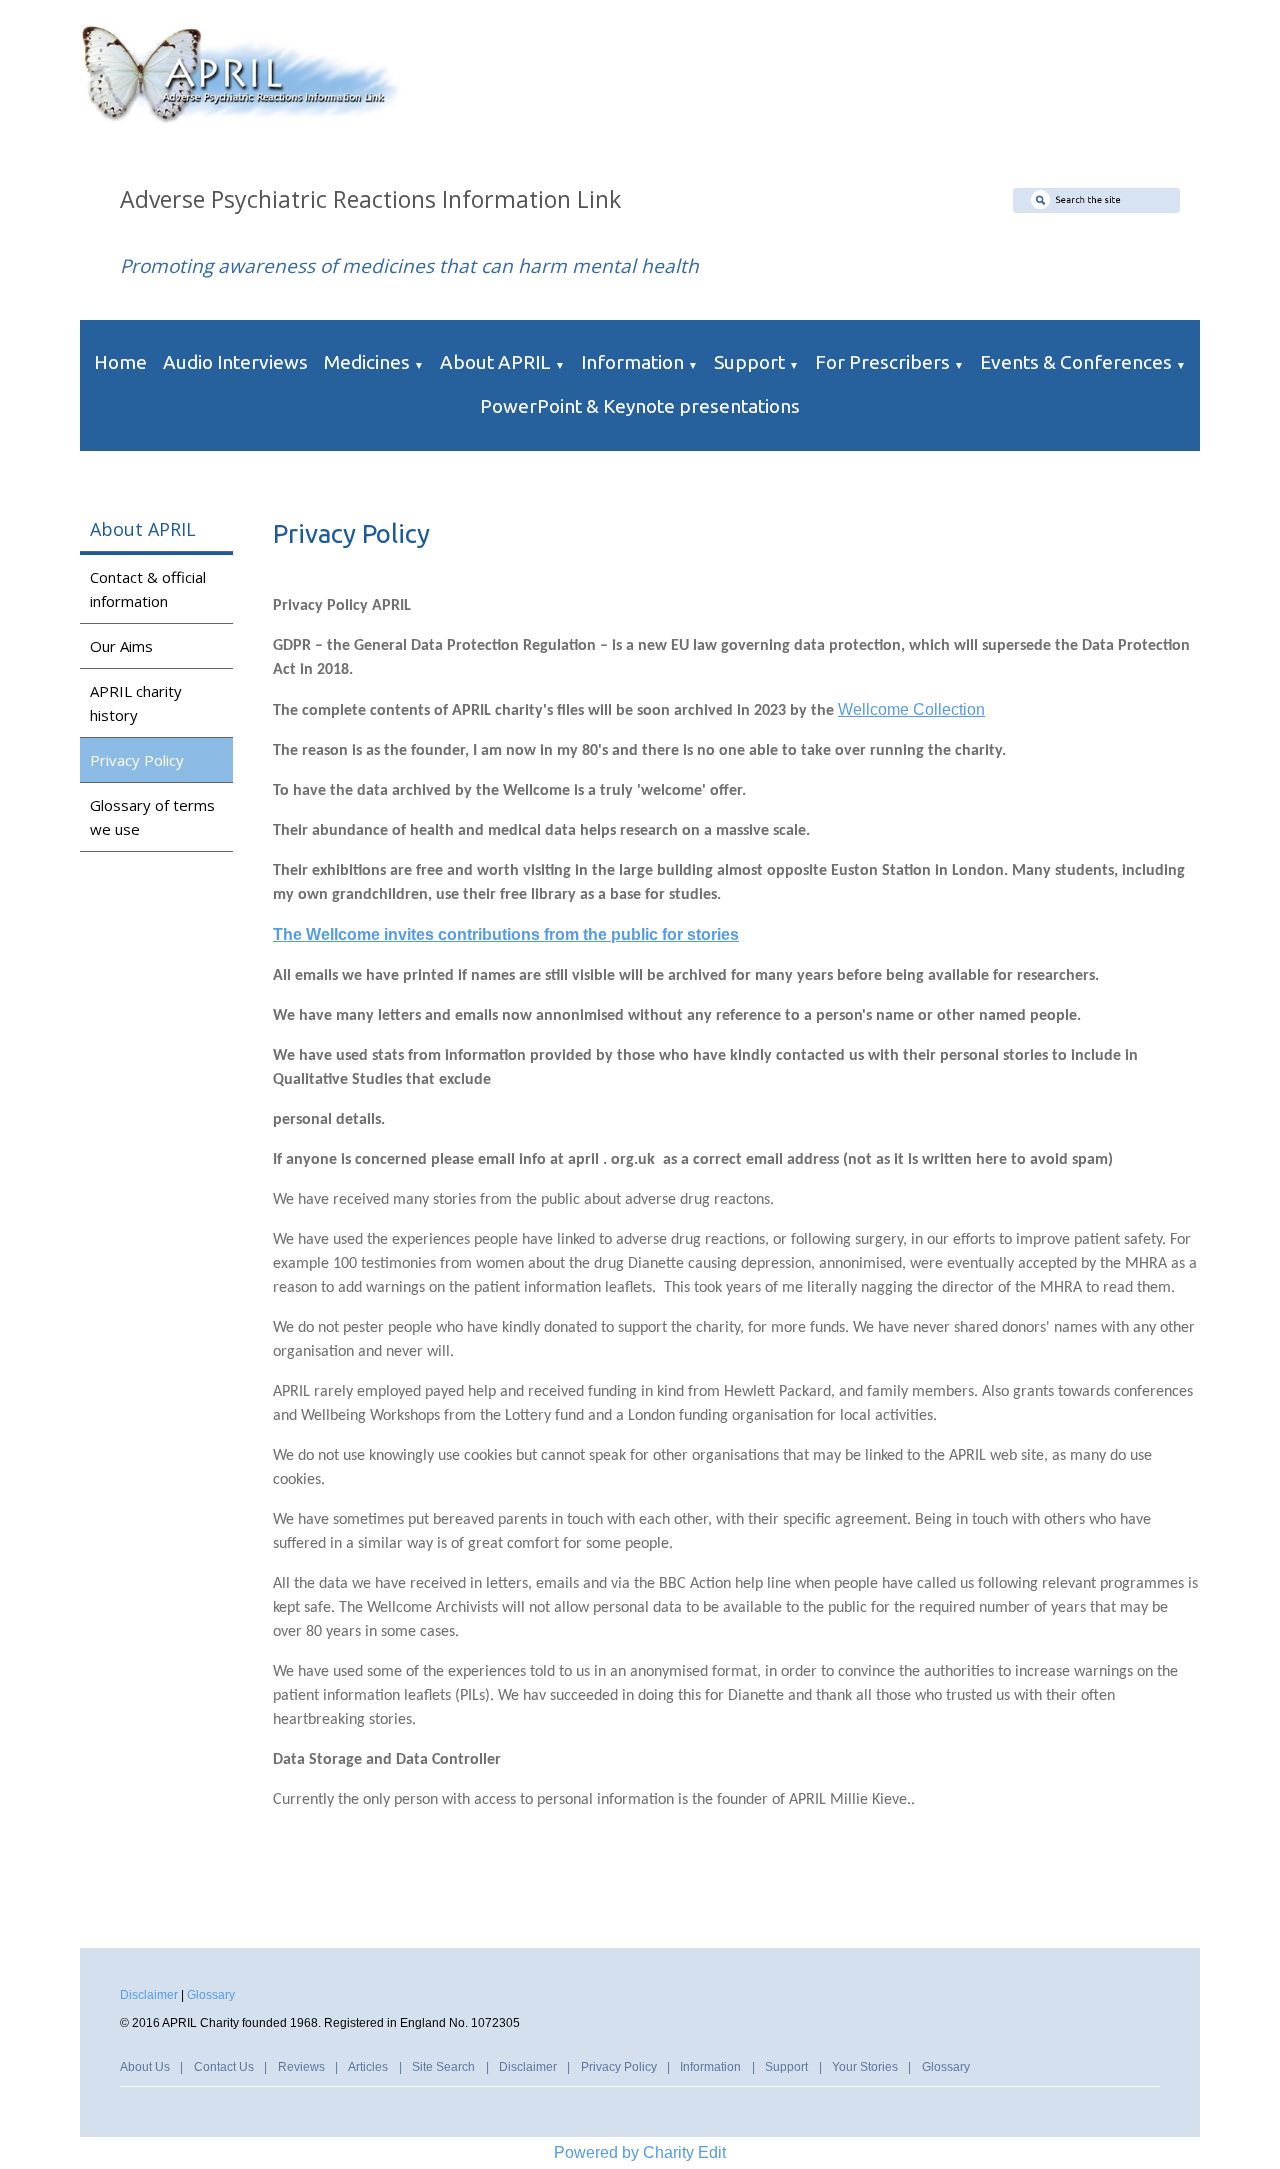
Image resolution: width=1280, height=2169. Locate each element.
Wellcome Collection (911, 709)
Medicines (367, 362)
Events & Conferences (1076, 362)
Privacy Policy (137, 760)
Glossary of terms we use (152, 817)
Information (632, 362)
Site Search (443, 2067)
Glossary (211, 1995)
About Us (145, 2067)
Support (749, 362)
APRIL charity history (136, 703)
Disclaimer (149, 1995)
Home (120, 362)
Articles (368, 2067)
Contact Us (224, 2067)
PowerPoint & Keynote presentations (640, 406)
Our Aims (121, 646)
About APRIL (495, 362)
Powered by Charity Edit (640, 2152)
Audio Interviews (235, 362)
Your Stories (865, 2067)
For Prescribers (882, 362)
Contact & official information (148, 589)
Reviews (301, 2067)
